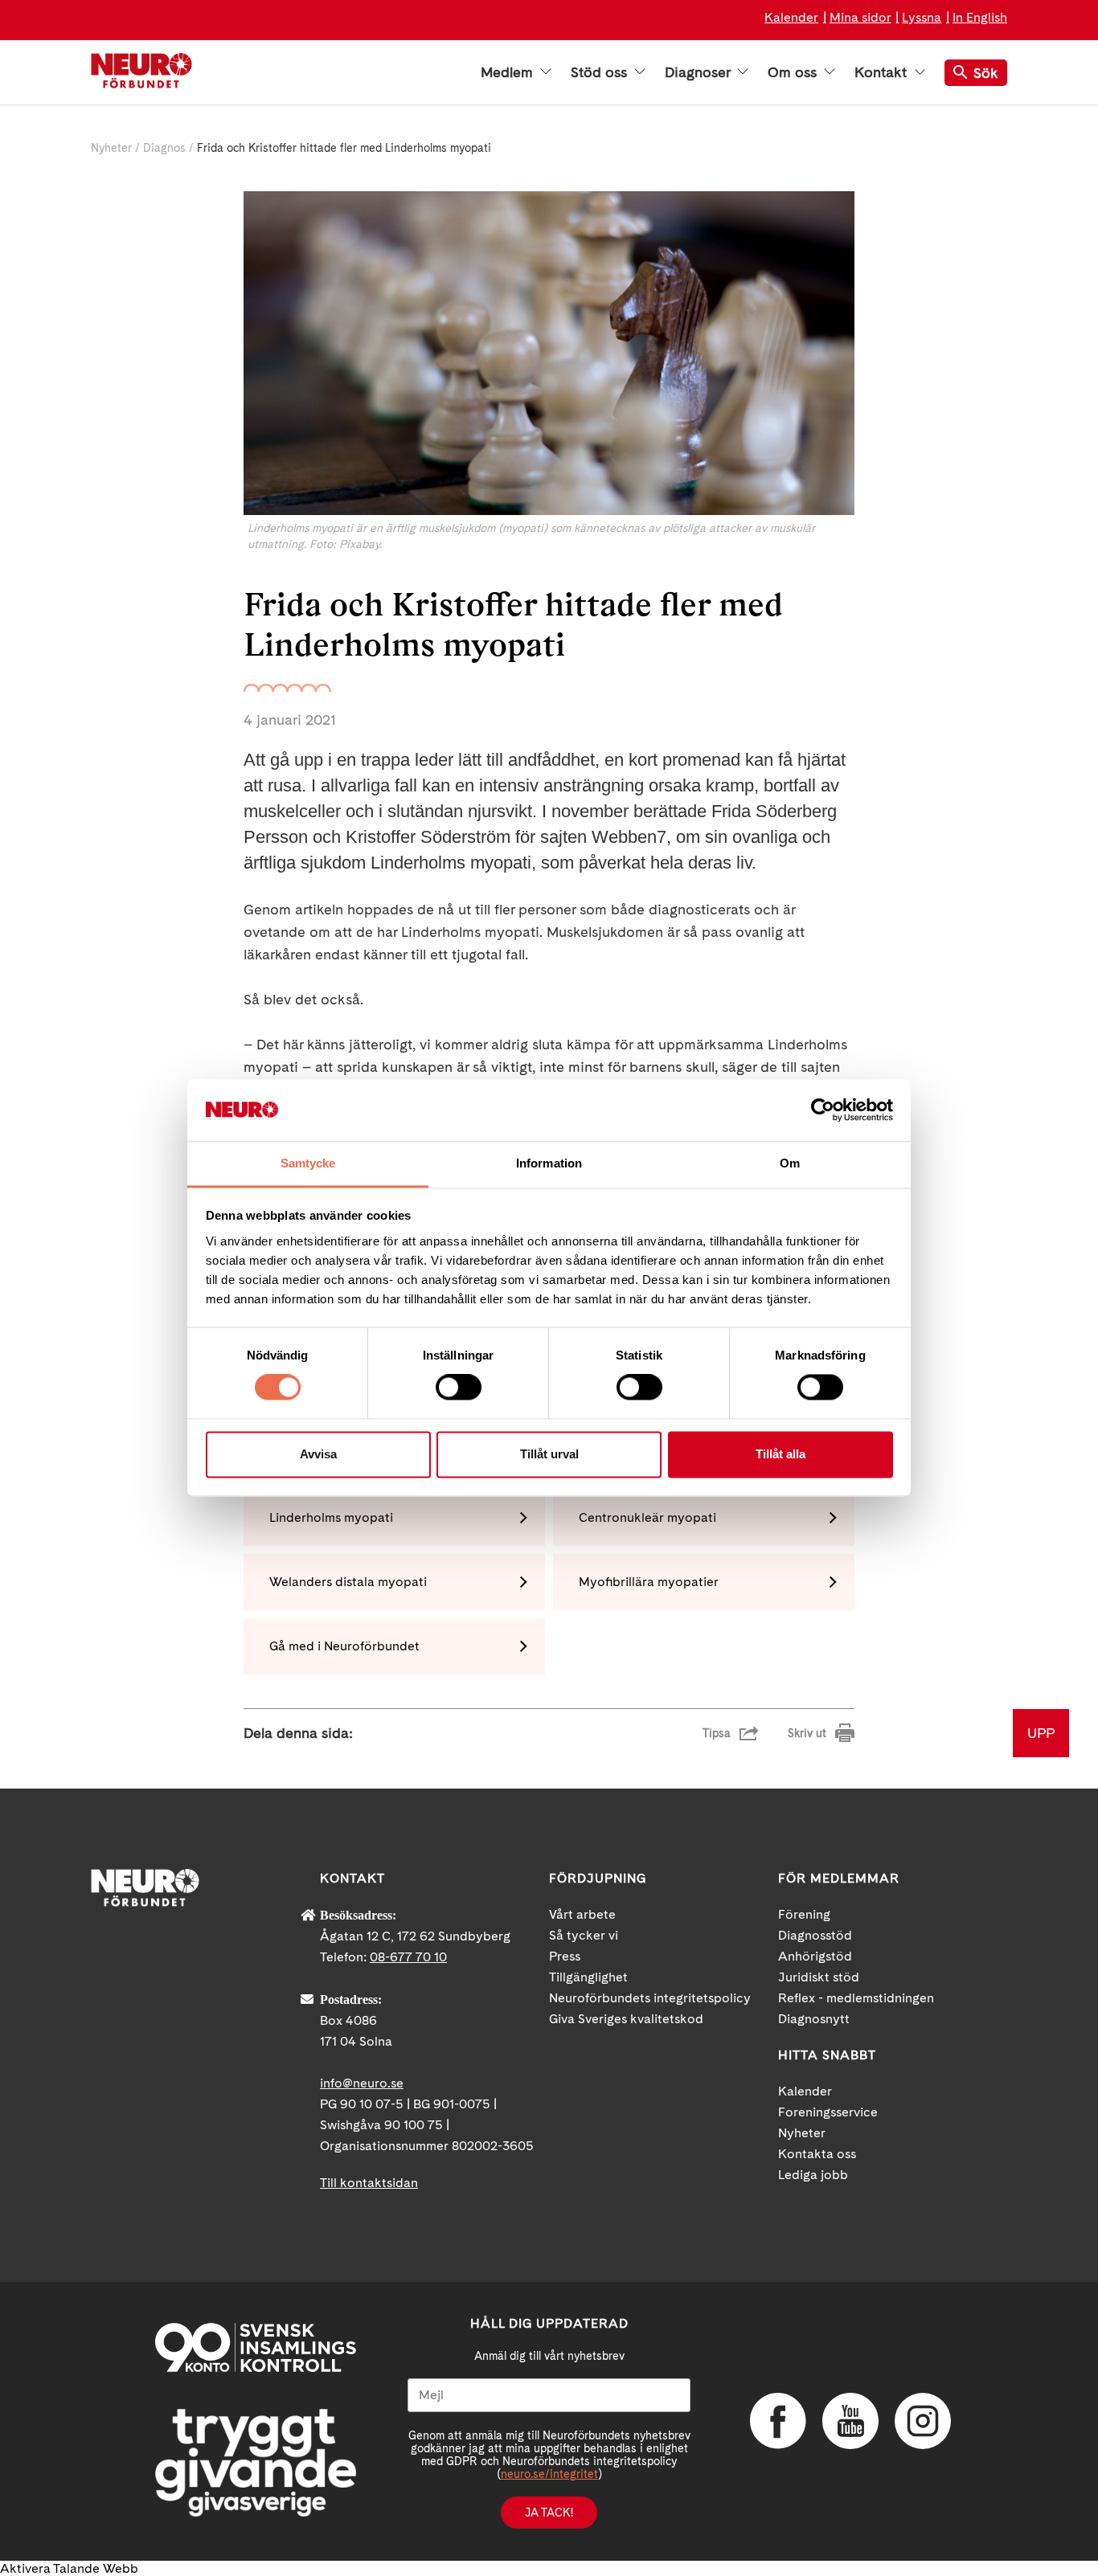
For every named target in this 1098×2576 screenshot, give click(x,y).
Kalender (791, 17)
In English (980, 17)
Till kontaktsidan (369, 2183)
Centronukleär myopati (647, 1517)
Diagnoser (699, 72)
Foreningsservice (828, 2112)
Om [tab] (790, 1163)
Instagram (923, 2421)
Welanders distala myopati (348, 1582)
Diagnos (164, 148)
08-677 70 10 (408, 1957)
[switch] (459, 1388)
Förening (804, 1914)
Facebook (778, 2421)
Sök (986, 73)
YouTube (850, 2421)
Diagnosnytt (814, 2019)
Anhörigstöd (815, 1956)
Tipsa (717, 1733)
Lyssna (922, 17)
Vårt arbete (582, 1914)
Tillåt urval (549, 1454)
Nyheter (111, 148)
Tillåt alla (780, 1454)
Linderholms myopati (331, 1517)
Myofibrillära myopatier (649, 1582)
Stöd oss (601, 72)
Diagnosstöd (815, 1935)
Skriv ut (807, 1733)
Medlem (509, 72)
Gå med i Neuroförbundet (344, 1646)
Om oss (794, 72)
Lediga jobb (813, 2175)
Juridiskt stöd (819, 1977)
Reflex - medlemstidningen (856, 1998)
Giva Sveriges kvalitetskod (626, 2019)
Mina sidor (860, 17)
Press (565, 1956)
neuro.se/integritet (549, 2474)
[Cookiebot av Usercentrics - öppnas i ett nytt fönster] (823, 1110)
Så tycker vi (584, 1935)
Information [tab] (549, 1163)
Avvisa (318, 1454)
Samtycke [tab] (308, 1163)
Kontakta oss (817, 2154)
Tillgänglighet (588, 1977)
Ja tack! (549, 2513)
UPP (1041, 1733)
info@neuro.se (362, 2083)
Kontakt (883, 72)
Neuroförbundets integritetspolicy (650, 1998)
